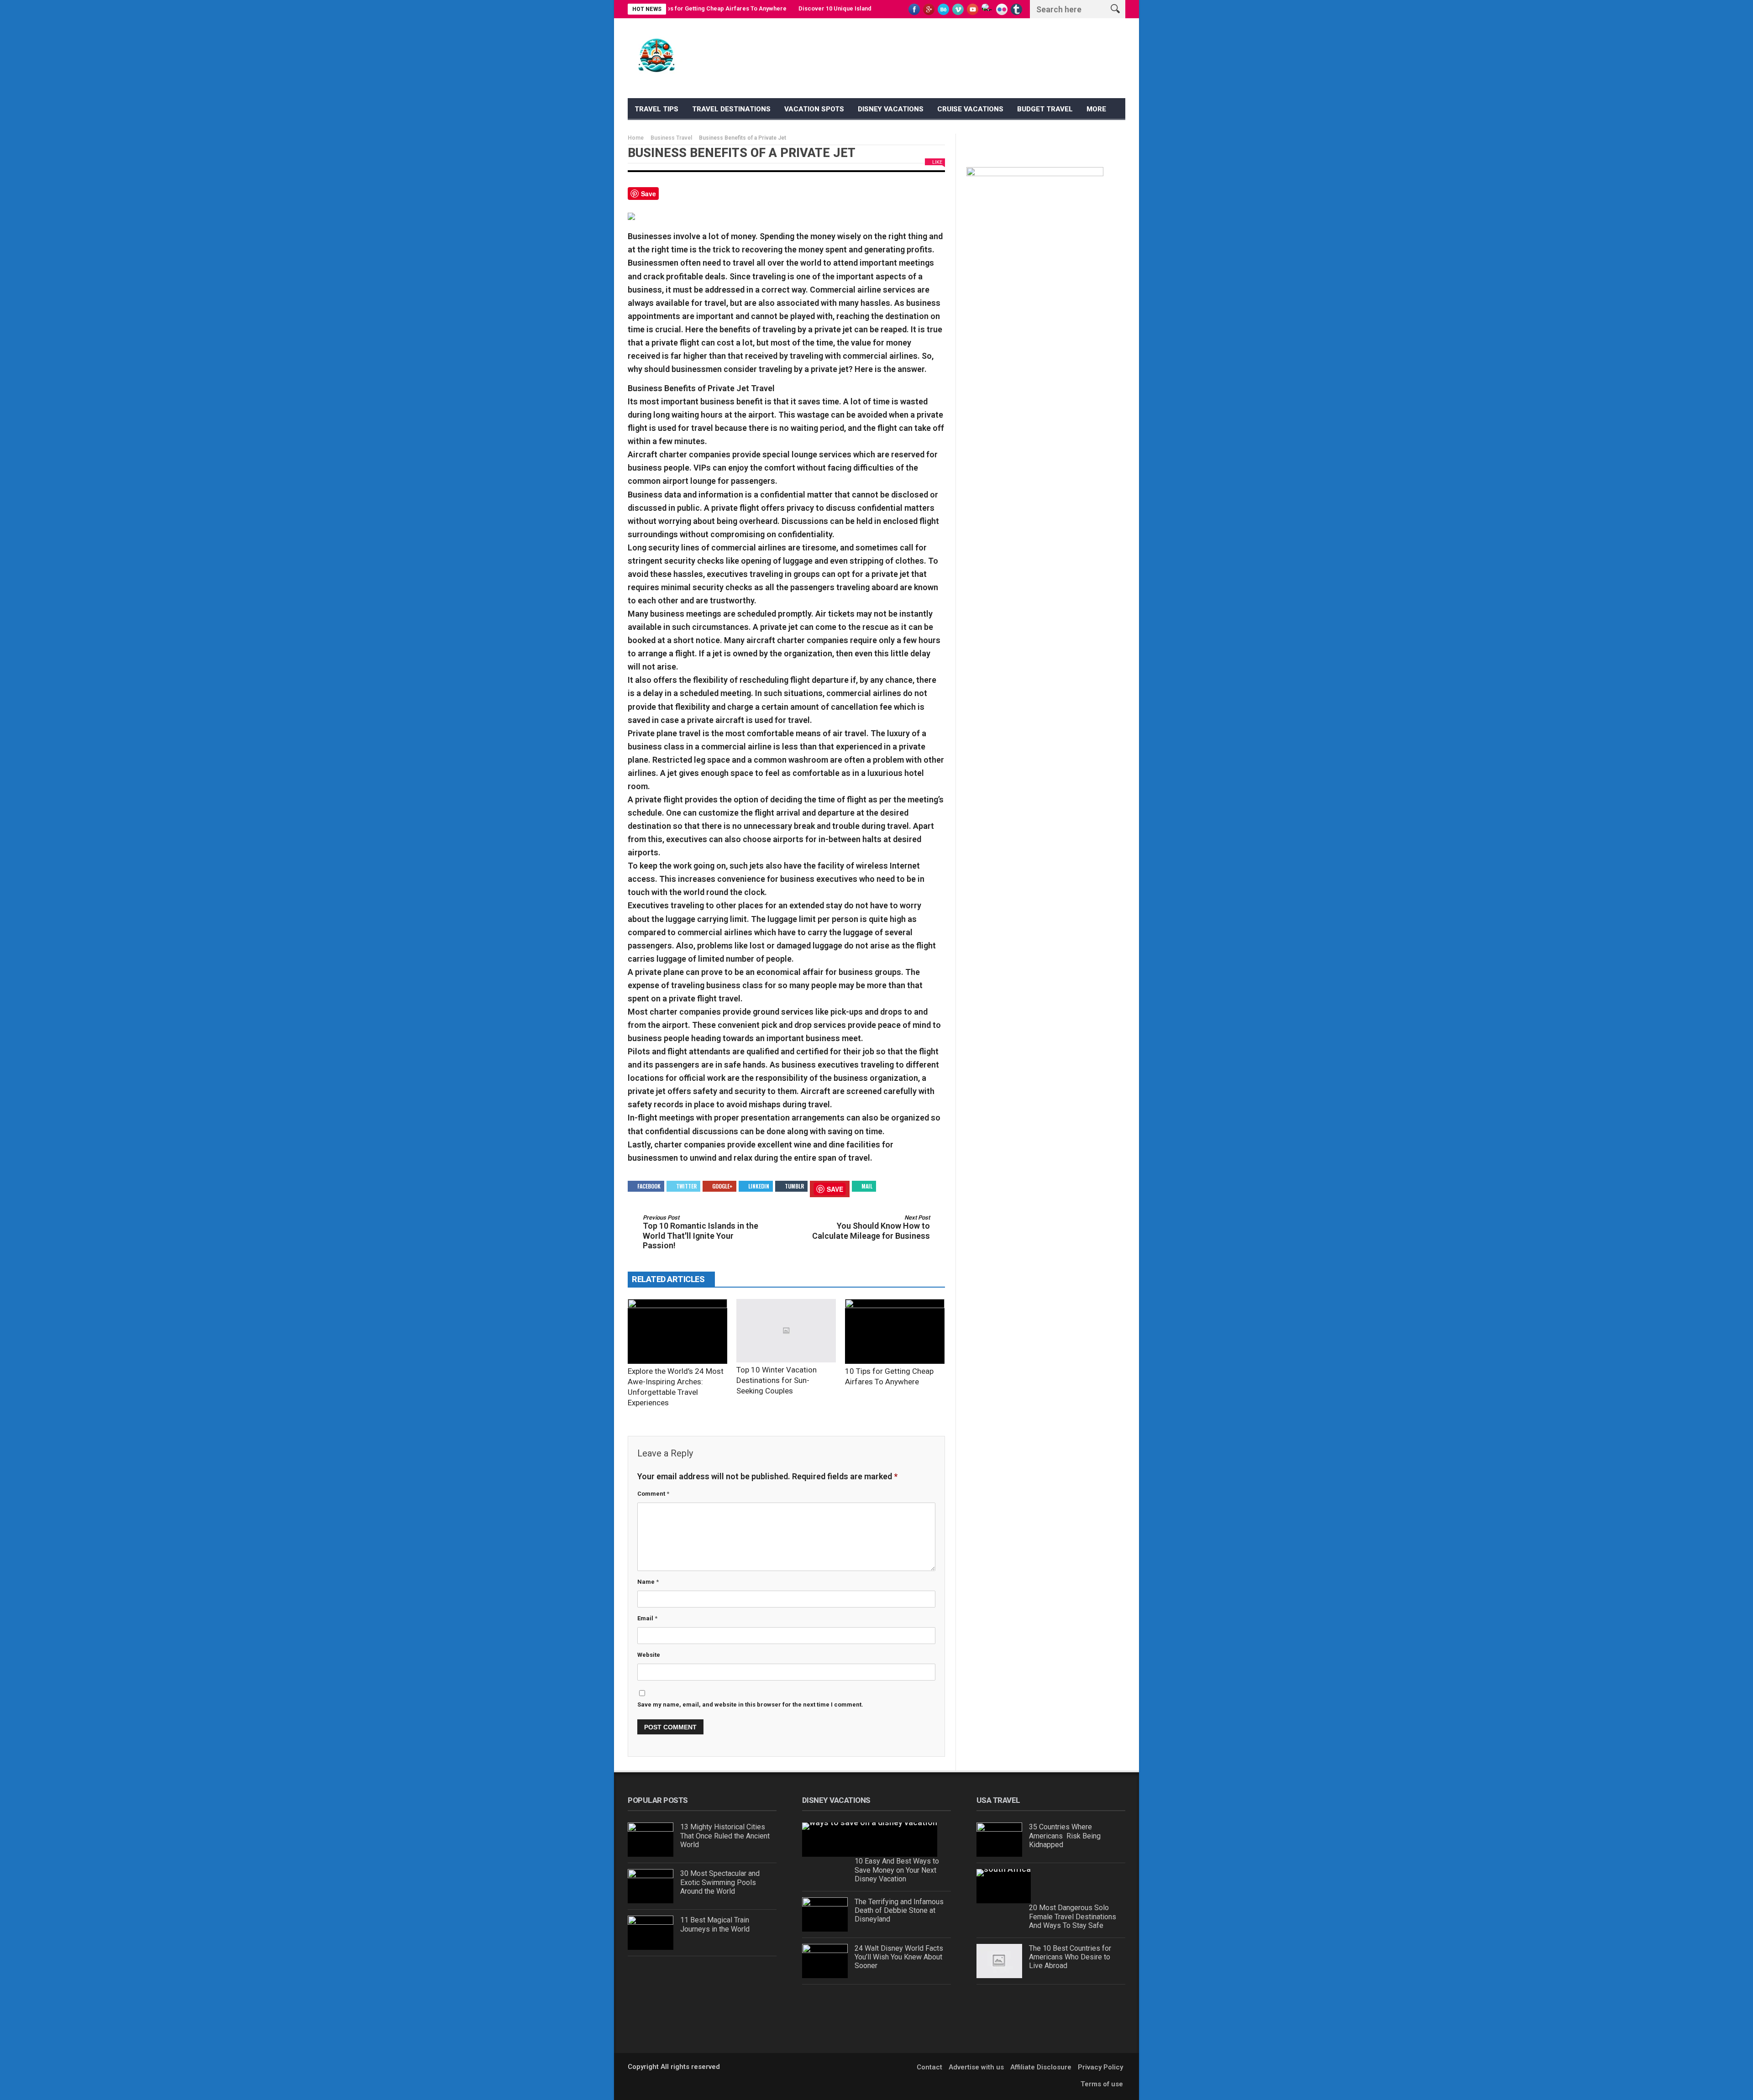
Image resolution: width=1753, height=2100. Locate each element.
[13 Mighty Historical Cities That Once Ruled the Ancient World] (651, 1840)
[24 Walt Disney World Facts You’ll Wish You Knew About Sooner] (825, 1961)
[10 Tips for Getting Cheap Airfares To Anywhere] (895, 1331)
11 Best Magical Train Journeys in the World (715, 1924)
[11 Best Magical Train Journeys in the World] (651, 1933)
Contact (929, 2067)
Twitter (686, 1186)
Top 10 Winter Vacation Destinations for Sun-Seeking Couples (777, 1380)
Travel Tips (656, 109)
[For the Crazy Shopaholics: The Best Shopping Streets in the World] (651, 1979)
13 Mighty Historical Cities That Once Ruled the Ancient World (725, 1836)
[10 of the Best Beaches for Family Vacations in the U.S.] (999, 2008)
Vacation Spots (814, 109)
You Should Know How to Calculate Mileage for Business (871, 1227)
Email (647, 1618)
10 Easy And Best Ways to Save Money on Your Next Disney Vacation (897, 1870)
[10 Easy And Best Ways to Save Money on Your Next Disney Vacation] (870, 1840)
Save (648, 194)
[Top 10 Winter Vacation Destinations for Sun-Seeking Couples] (786, 1331)
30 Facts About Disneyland (897, 1995)
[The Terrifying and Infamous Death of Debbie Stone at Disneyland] (825, 1914)
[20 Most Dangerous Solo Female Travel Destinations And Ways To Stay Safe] (1004, 1886)
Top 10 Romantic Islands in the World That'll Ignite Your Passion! (701, 1232)
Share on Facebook (669, 197)
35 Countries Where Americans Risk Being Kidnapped (1065, 1836)
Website (649, 1655)
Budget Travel (1045, 109)
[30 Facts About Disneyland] (825, 2008)
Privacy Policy (1100, 2067)
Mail (867, 1186)
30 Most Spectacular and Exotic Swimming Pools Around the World (720, 1882)
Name (648, 1582)
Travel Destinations (731, 109)
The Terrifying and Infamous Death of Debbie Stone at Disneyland (899, 1910)
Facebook (649, 1186)
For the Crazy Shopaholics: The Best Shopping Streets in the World (727, 1975)
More (1096, 109)
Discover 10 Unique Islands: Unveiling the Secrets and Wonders (823, 8)
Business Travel (671, 138)
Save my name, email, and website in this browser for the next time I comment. (750, 1705)
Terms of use (1102, 2084)
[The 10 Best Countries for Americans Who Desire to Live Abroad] (999, 1961)
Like (937, 162)
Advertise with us (976, 2067)
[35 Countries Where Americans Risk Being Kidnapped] (999, 1840)
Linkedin (759, 1186)
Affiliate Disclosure (1041, 2067)
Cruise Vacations (970, 109)
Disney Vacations (891, 109)
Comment (653, 1494)
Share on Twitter (693, 197)
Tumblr (794, 1186)
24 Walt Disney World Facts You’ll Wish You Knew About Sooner (899, 1957)
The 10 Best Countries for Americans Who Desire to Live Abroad (1070, 1957)
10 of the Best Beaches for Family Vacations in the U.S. (1073, 1999)
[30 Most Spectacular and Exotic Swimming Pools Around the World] (651, 1886)
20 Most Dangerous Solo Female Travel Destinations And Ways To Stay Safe (1073, 1916)
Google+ (722, 1186)
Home (636, 138)
